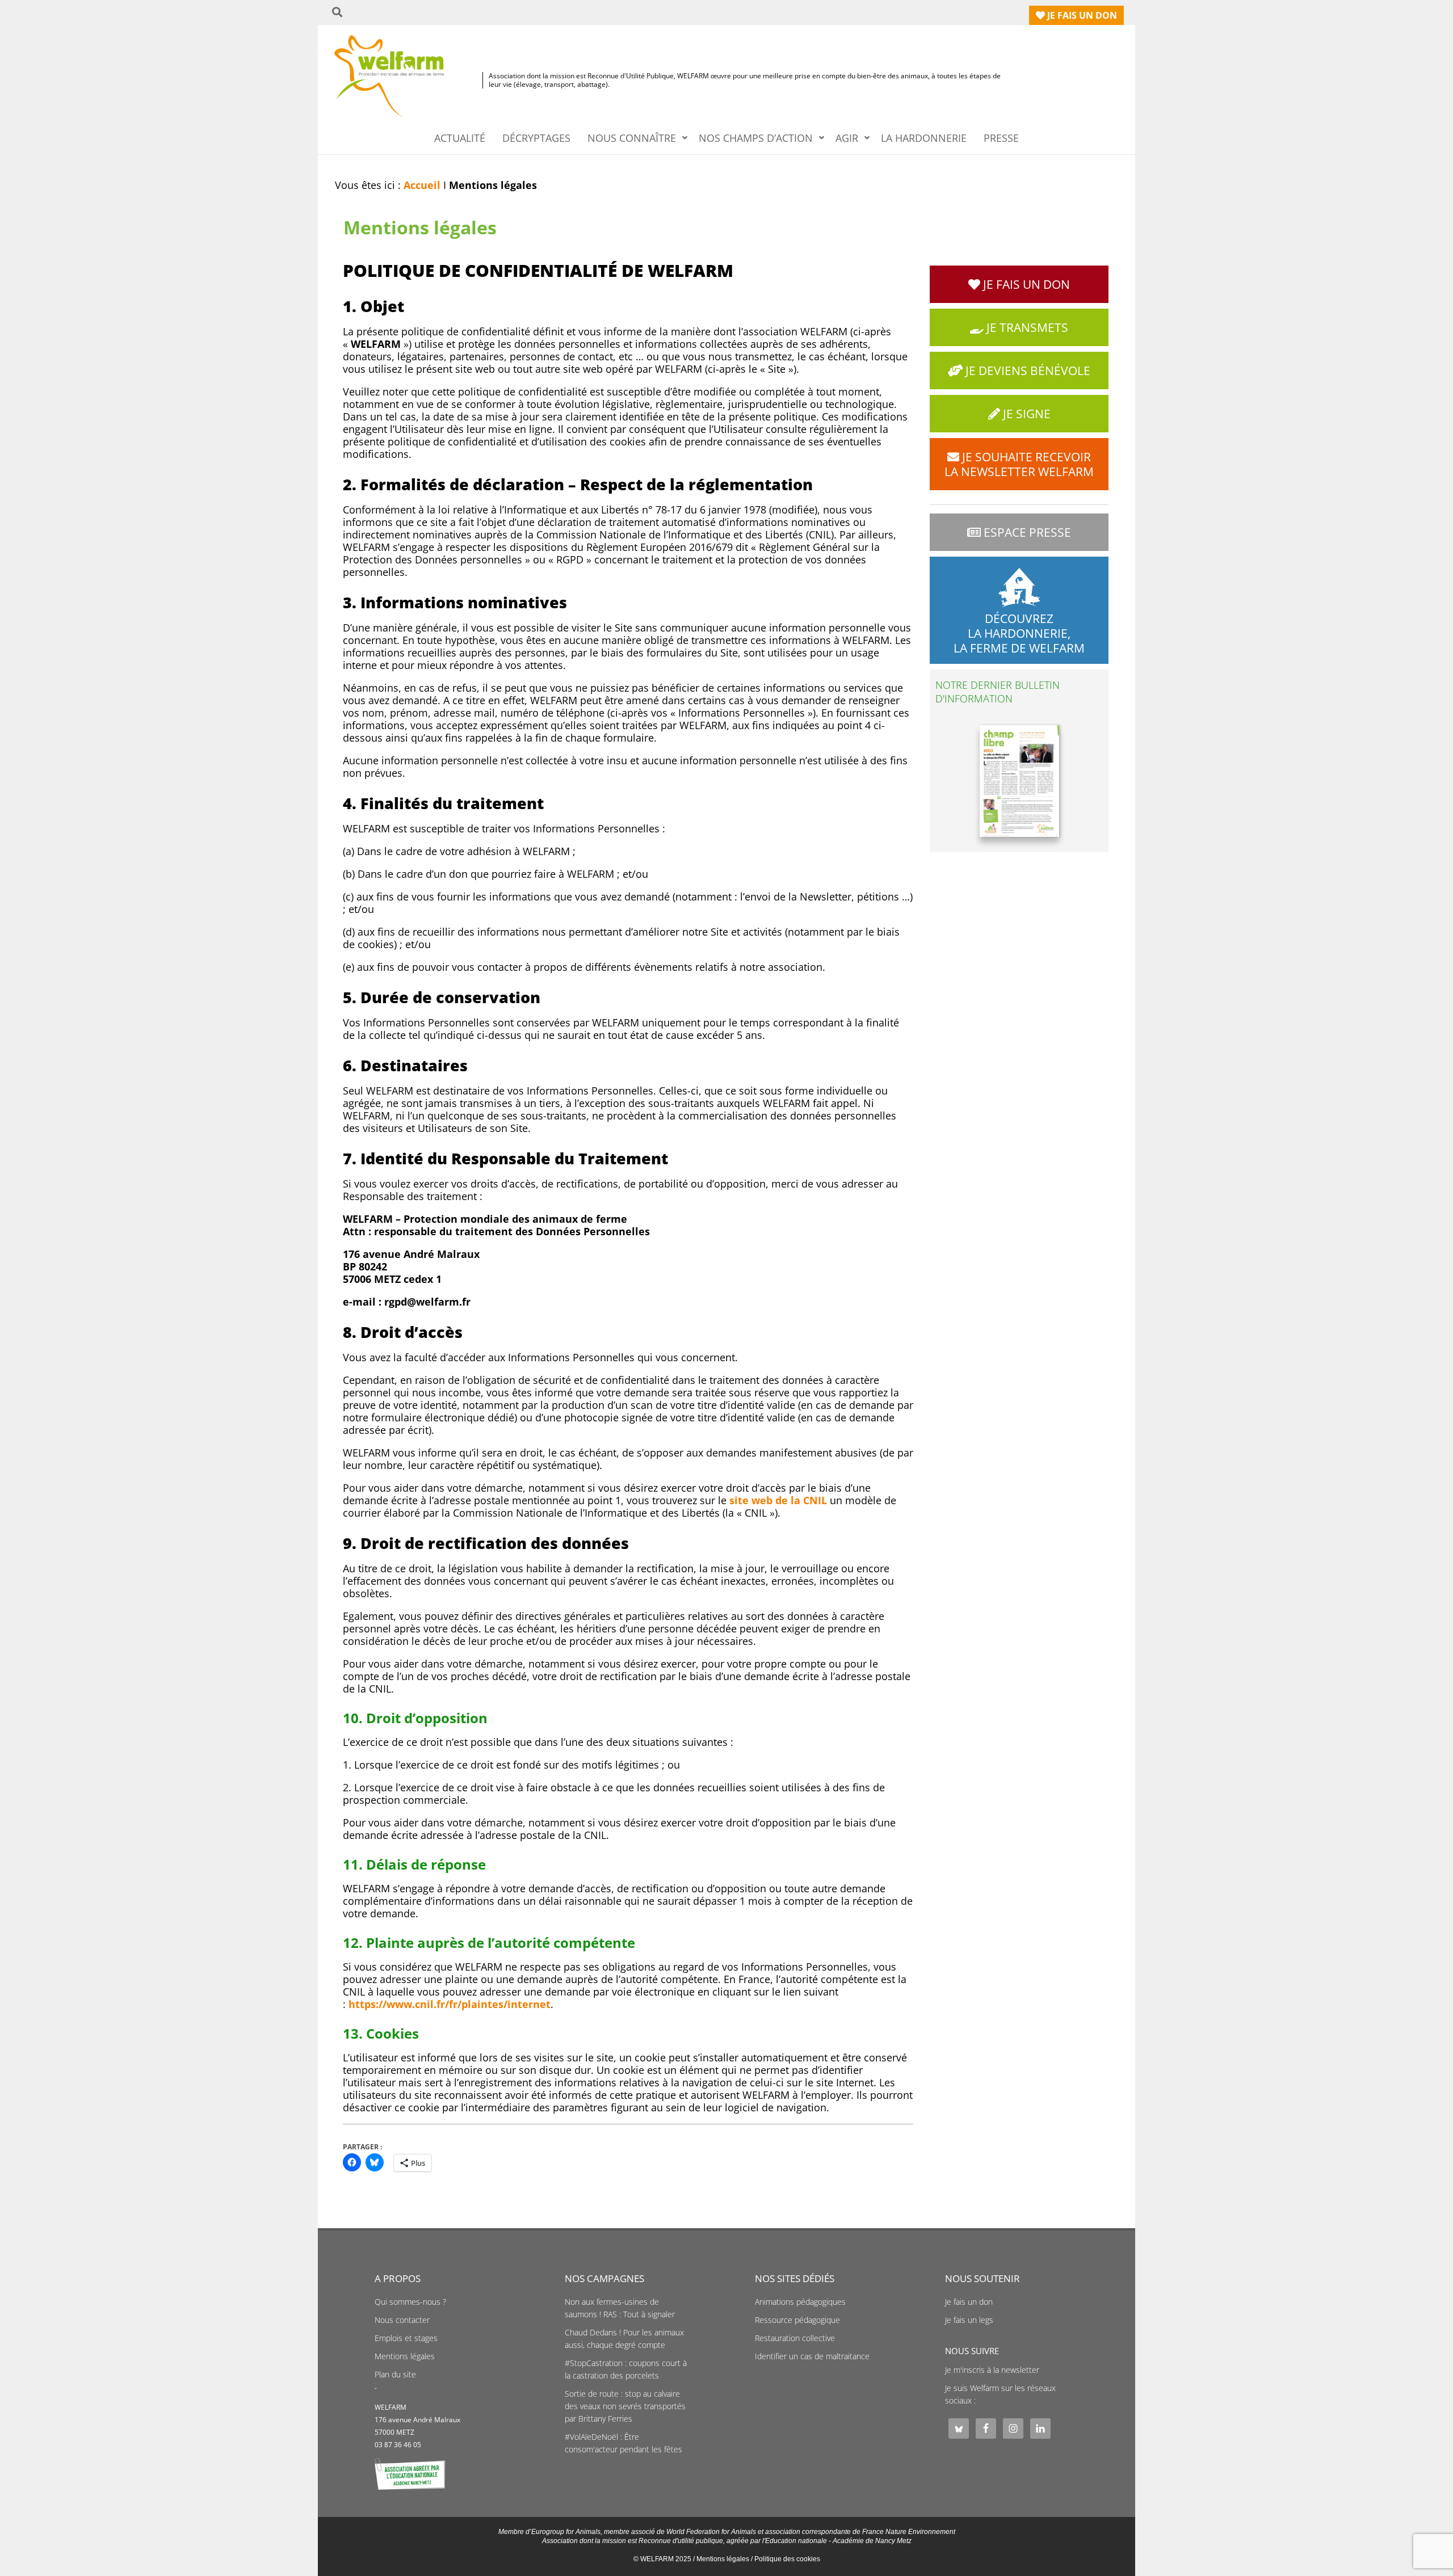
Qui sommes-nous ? (410, 2302)
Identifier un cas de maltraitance (812, 2356)
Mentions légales (405, 2356)
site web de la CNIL (778, 1500)
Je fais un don (969, 2302)
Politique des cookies (787, 2559)
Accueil (422, 185)
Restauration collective (795, 2338)
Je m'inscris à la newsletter (992, 2370)
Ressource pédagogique (797, 2320)
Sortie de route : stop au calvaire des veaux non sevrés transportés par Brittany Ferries (625, 2406)
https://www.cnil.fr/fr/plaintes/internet (450, 2004)
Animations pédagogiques (800, 2302)
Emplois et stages (406, 2338)
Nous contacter (402, 2320)
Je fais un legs (969, 2320)
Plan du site (395, 2375)
